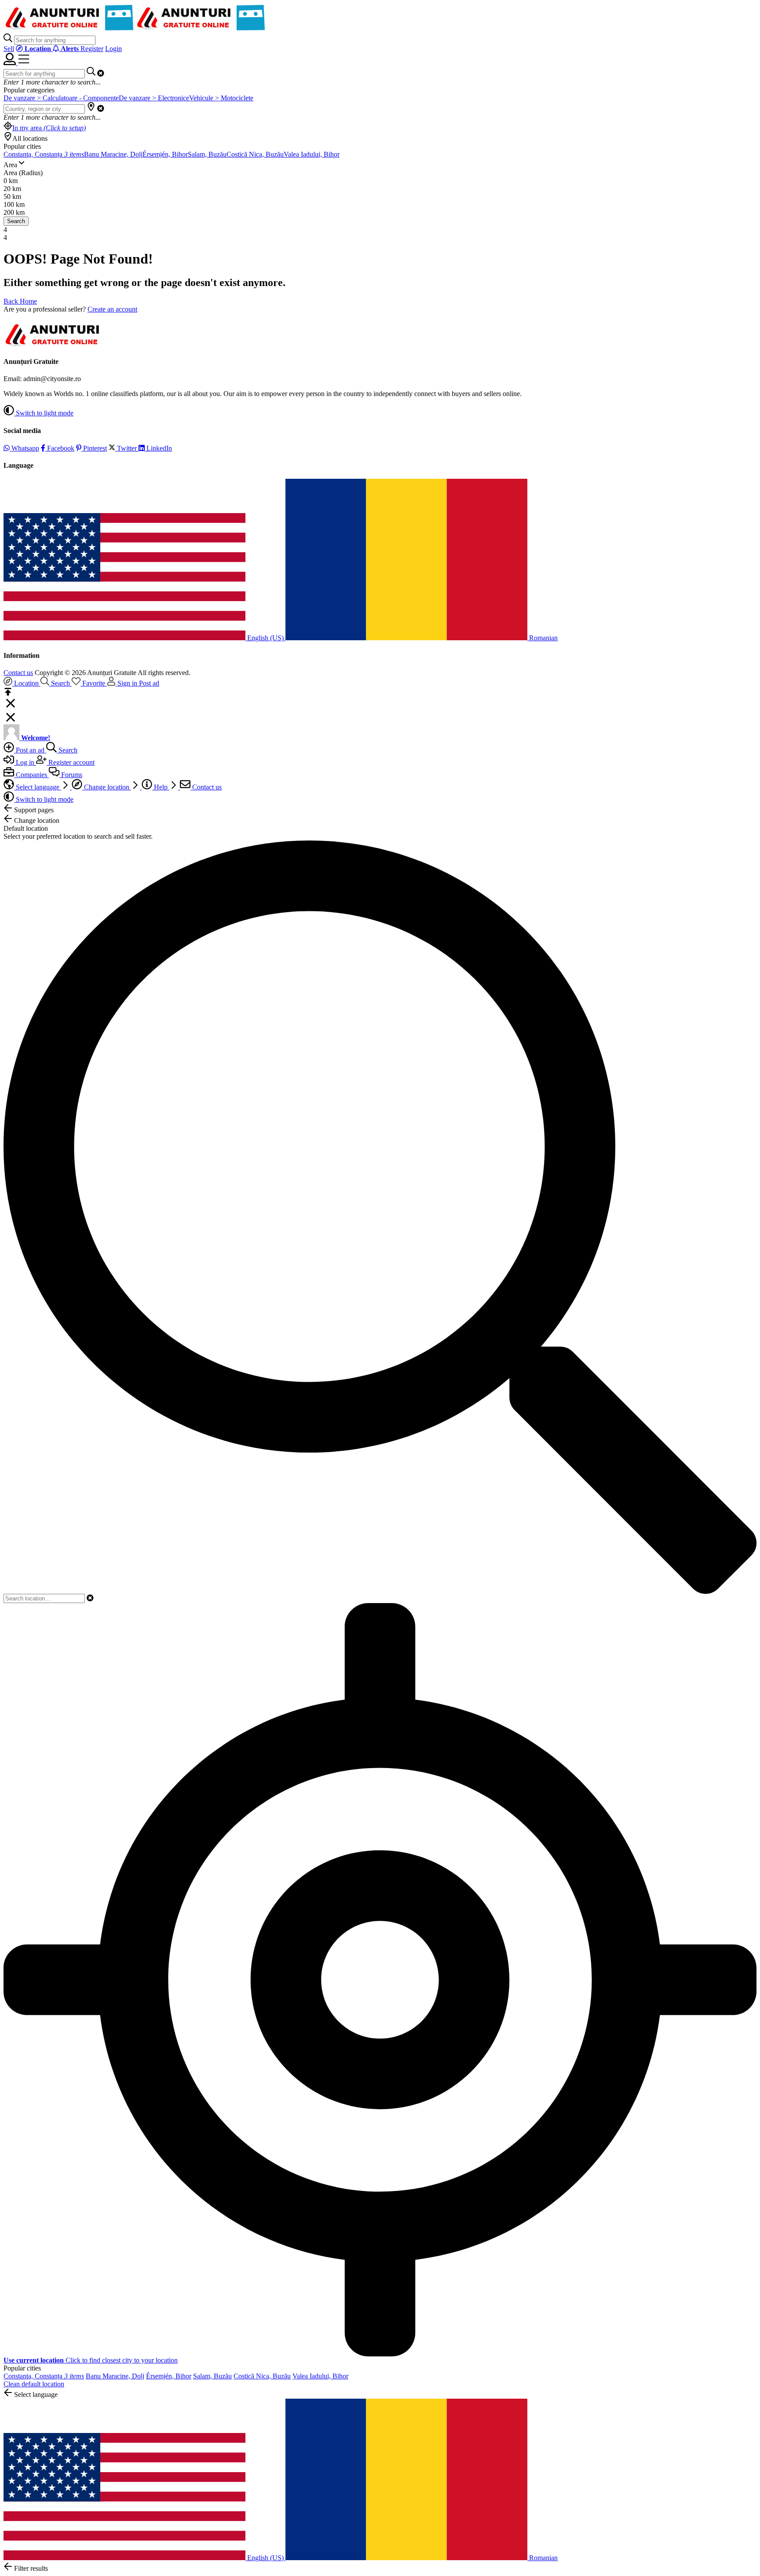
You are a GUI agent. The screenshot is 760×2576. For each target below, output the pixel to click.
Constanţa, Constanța (44, 154)
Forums (71, 775)
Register (92, 49)
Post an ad (30, 750)
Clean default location (34, 2384)
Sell (9, 49)
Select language (38, 787)
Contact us (18, 673)
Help (161, 787)
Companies (31, 775)
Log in (25, 762)
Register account (71, 762)
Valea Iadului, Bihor (312, 154)
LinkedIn (158, 448)
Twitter (127, 448)
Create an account (112, 309)
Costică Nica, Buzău (255, 154)
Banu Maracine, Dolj (113, 154)
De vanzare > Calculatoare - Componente (61, 98)
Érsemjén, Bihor (165, 154)
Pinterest (94, 448)
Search (16, 221)
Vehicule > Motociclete (221, 98)
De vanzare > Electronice (154, 98)
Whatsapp (24, 448)
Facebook (60, 448)
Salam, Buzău (207, 154)
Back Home (20, 301)
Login (113, 49)
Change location (107, 787)
